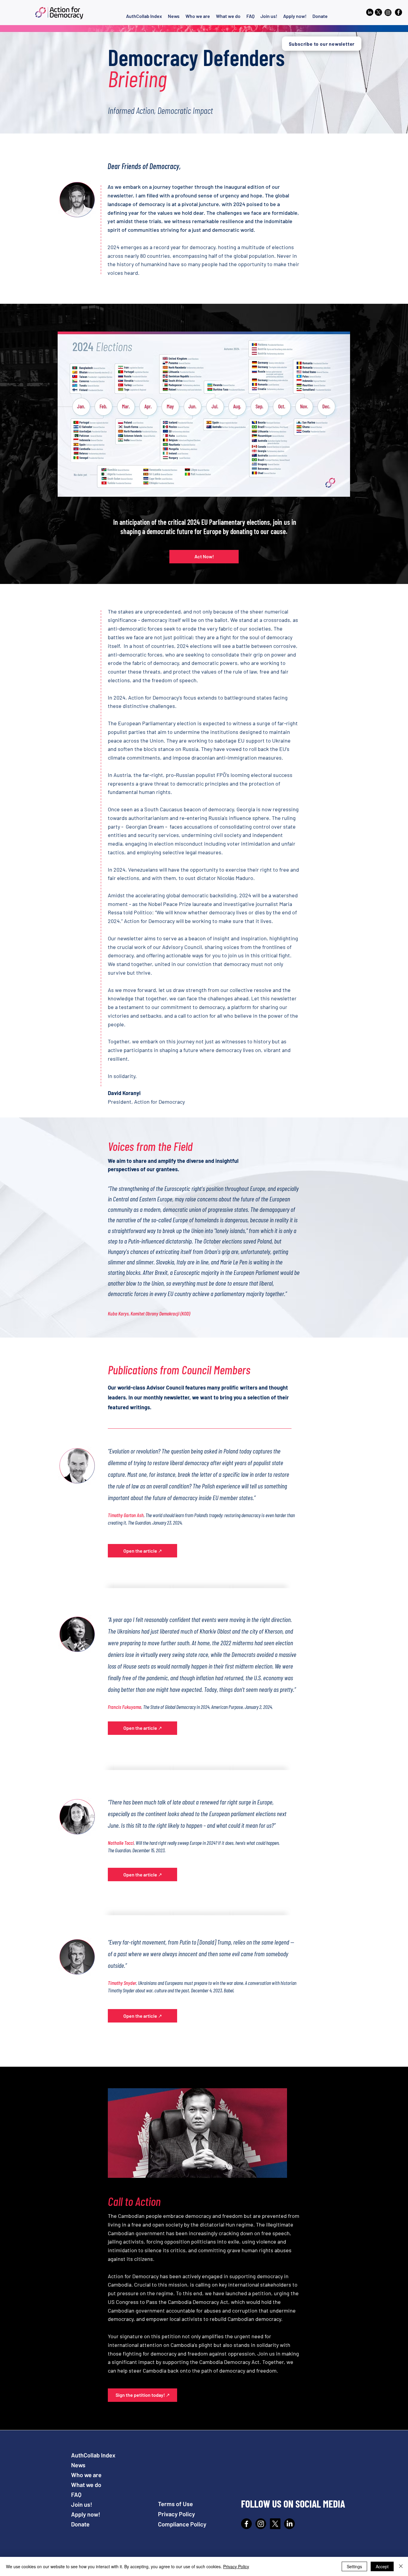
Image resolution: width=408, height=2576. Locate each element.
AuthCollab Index (93, 2455)
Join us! (82, 2504)
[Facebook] (398, 12)
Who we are (86, 2475)
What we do (86, 2485)
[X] (275, 2524)
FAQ (76, 2494)
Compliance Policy (182, 2524)
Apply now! (86, 2514)
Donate (80, 2524)
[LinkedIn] (289, 2524)
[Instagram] (261, 2524)
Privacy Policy (177, 2514)
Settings (354, 2566)
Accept (382, 2566)
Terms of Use (175, 2504)
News (78, 2465)
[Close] (401, 2566)
